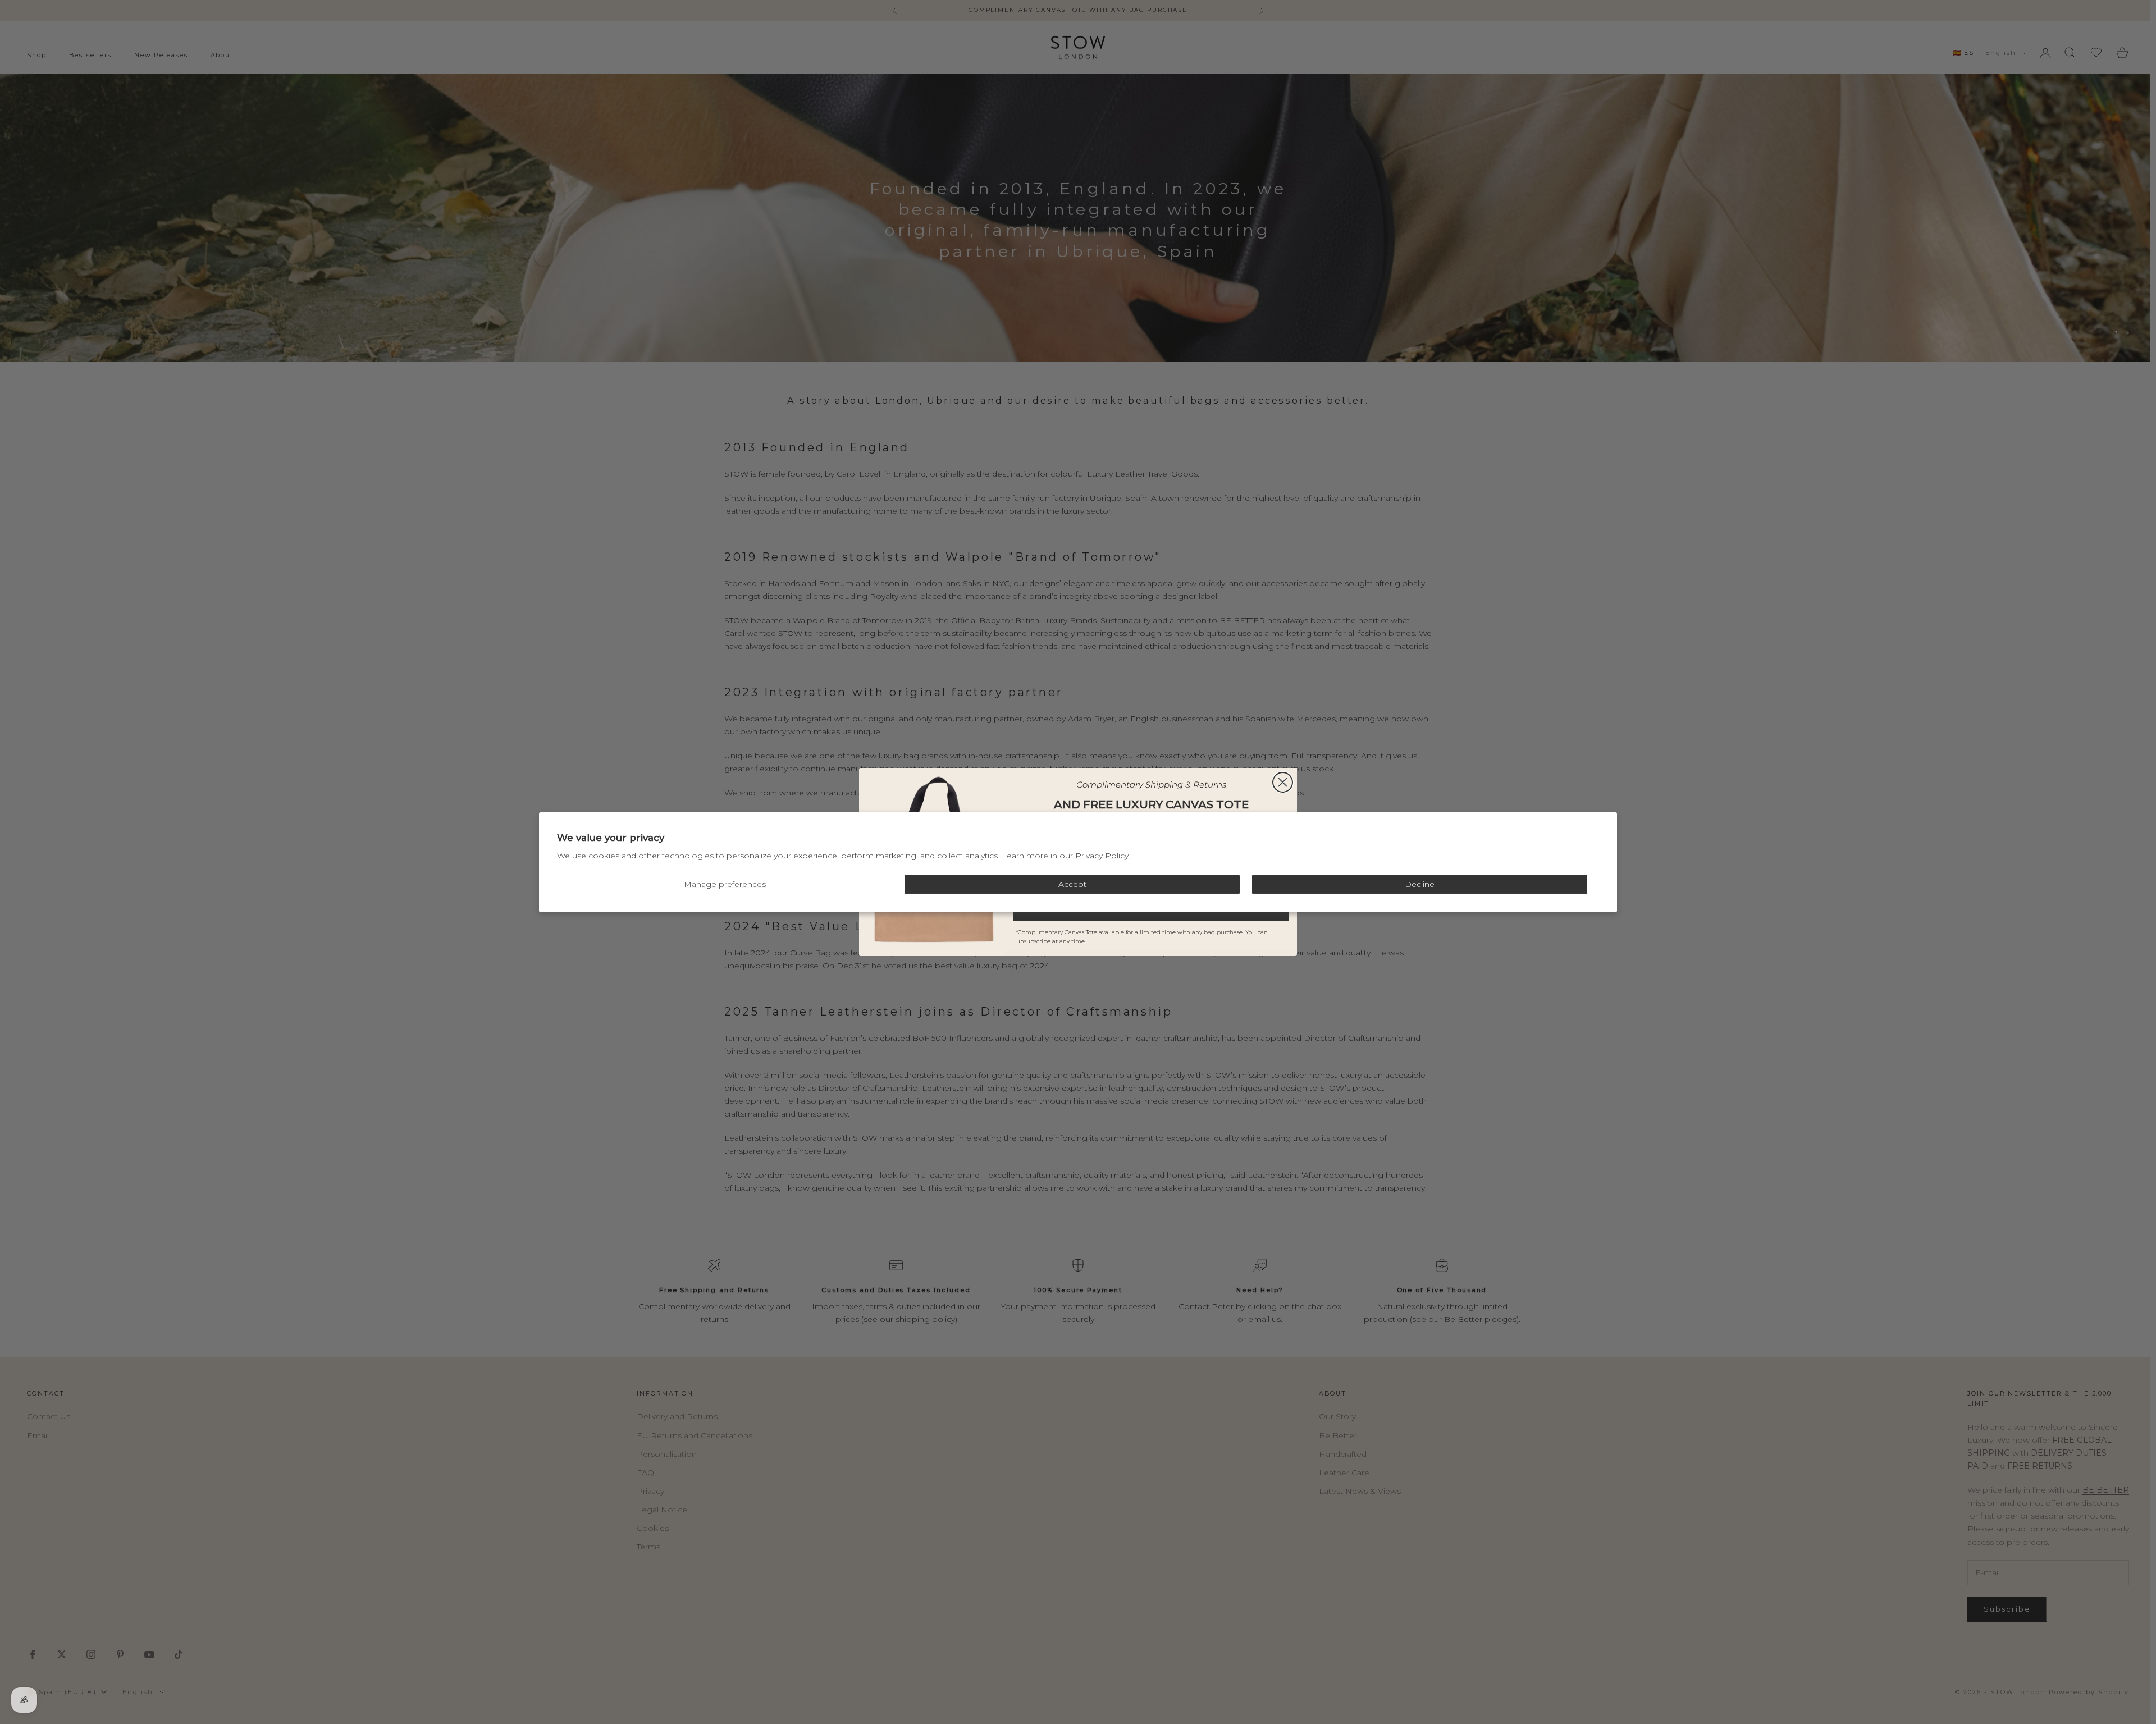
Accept (1072, 884)
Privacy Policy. (1103, 856)
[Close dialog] (1283, 782)
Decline (1420, 884)
